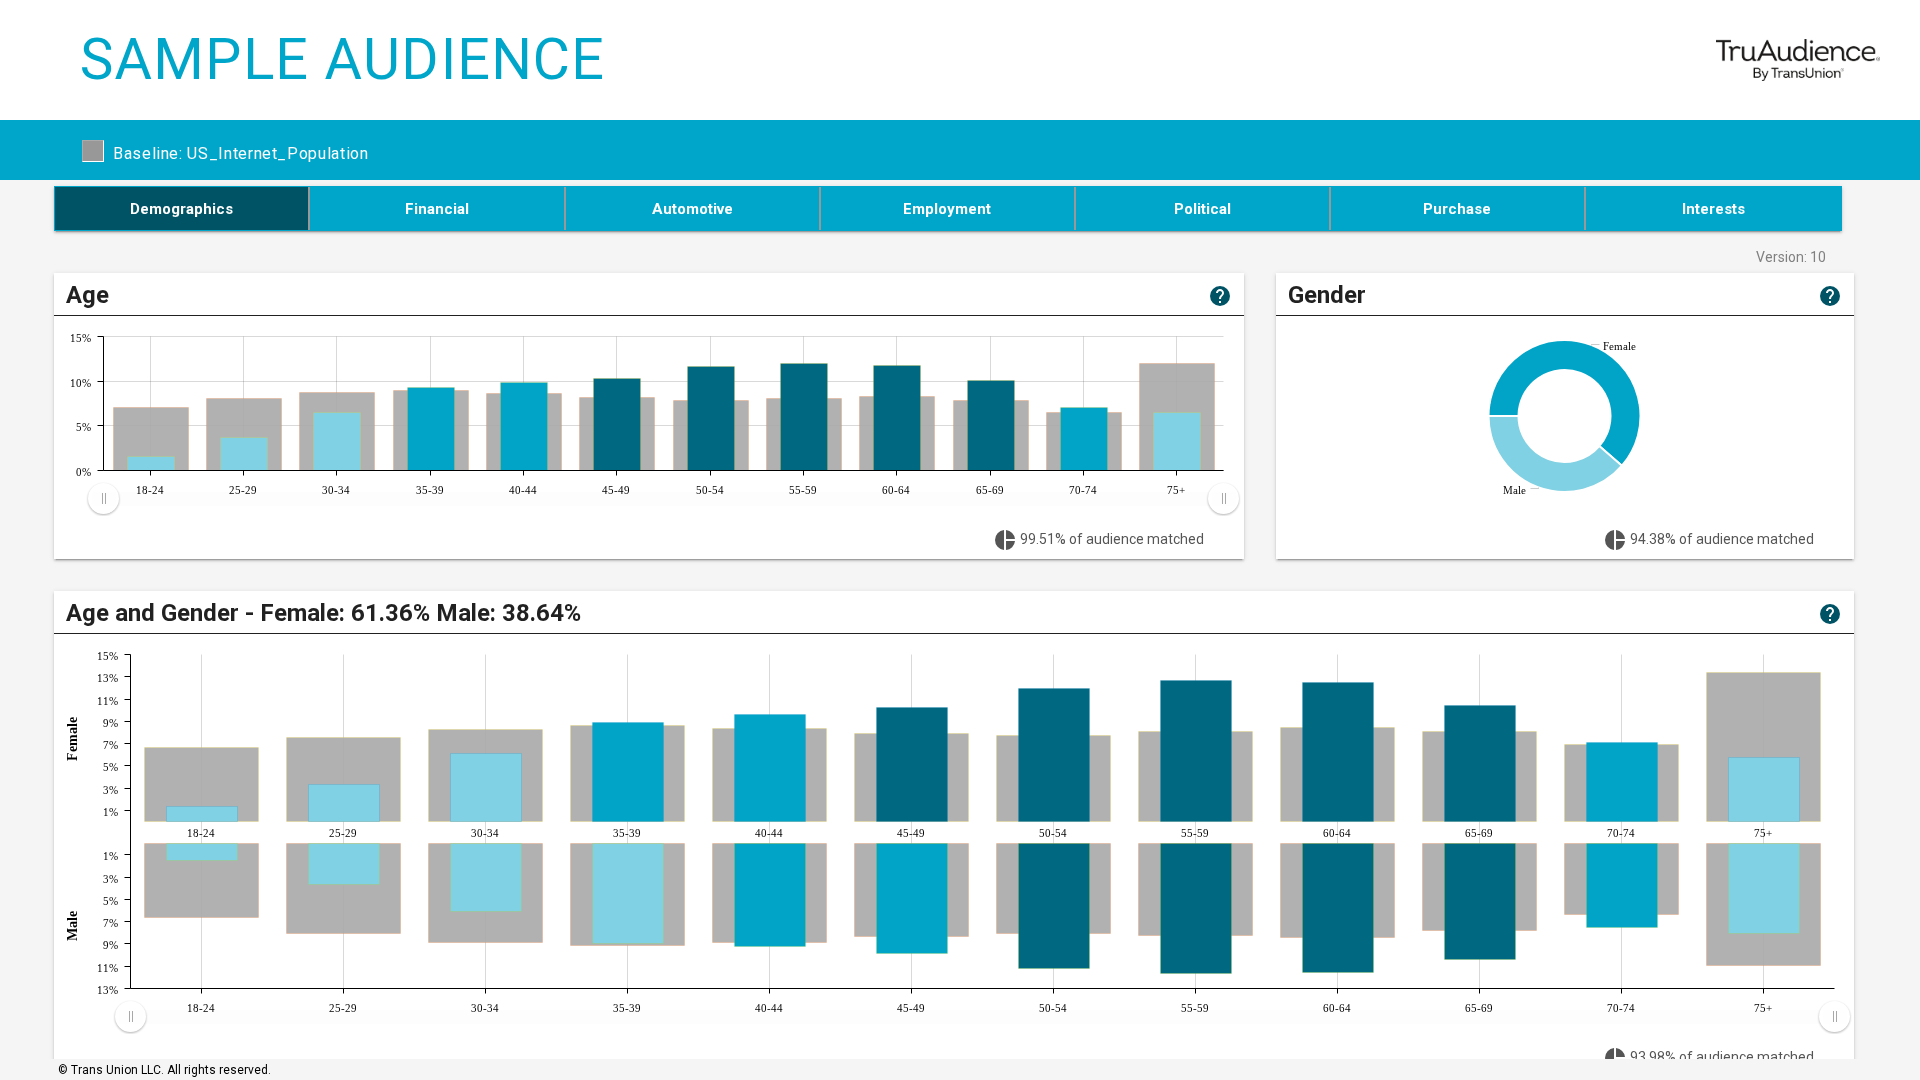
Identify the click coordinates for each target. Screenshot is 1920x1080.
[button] (182, 208)
